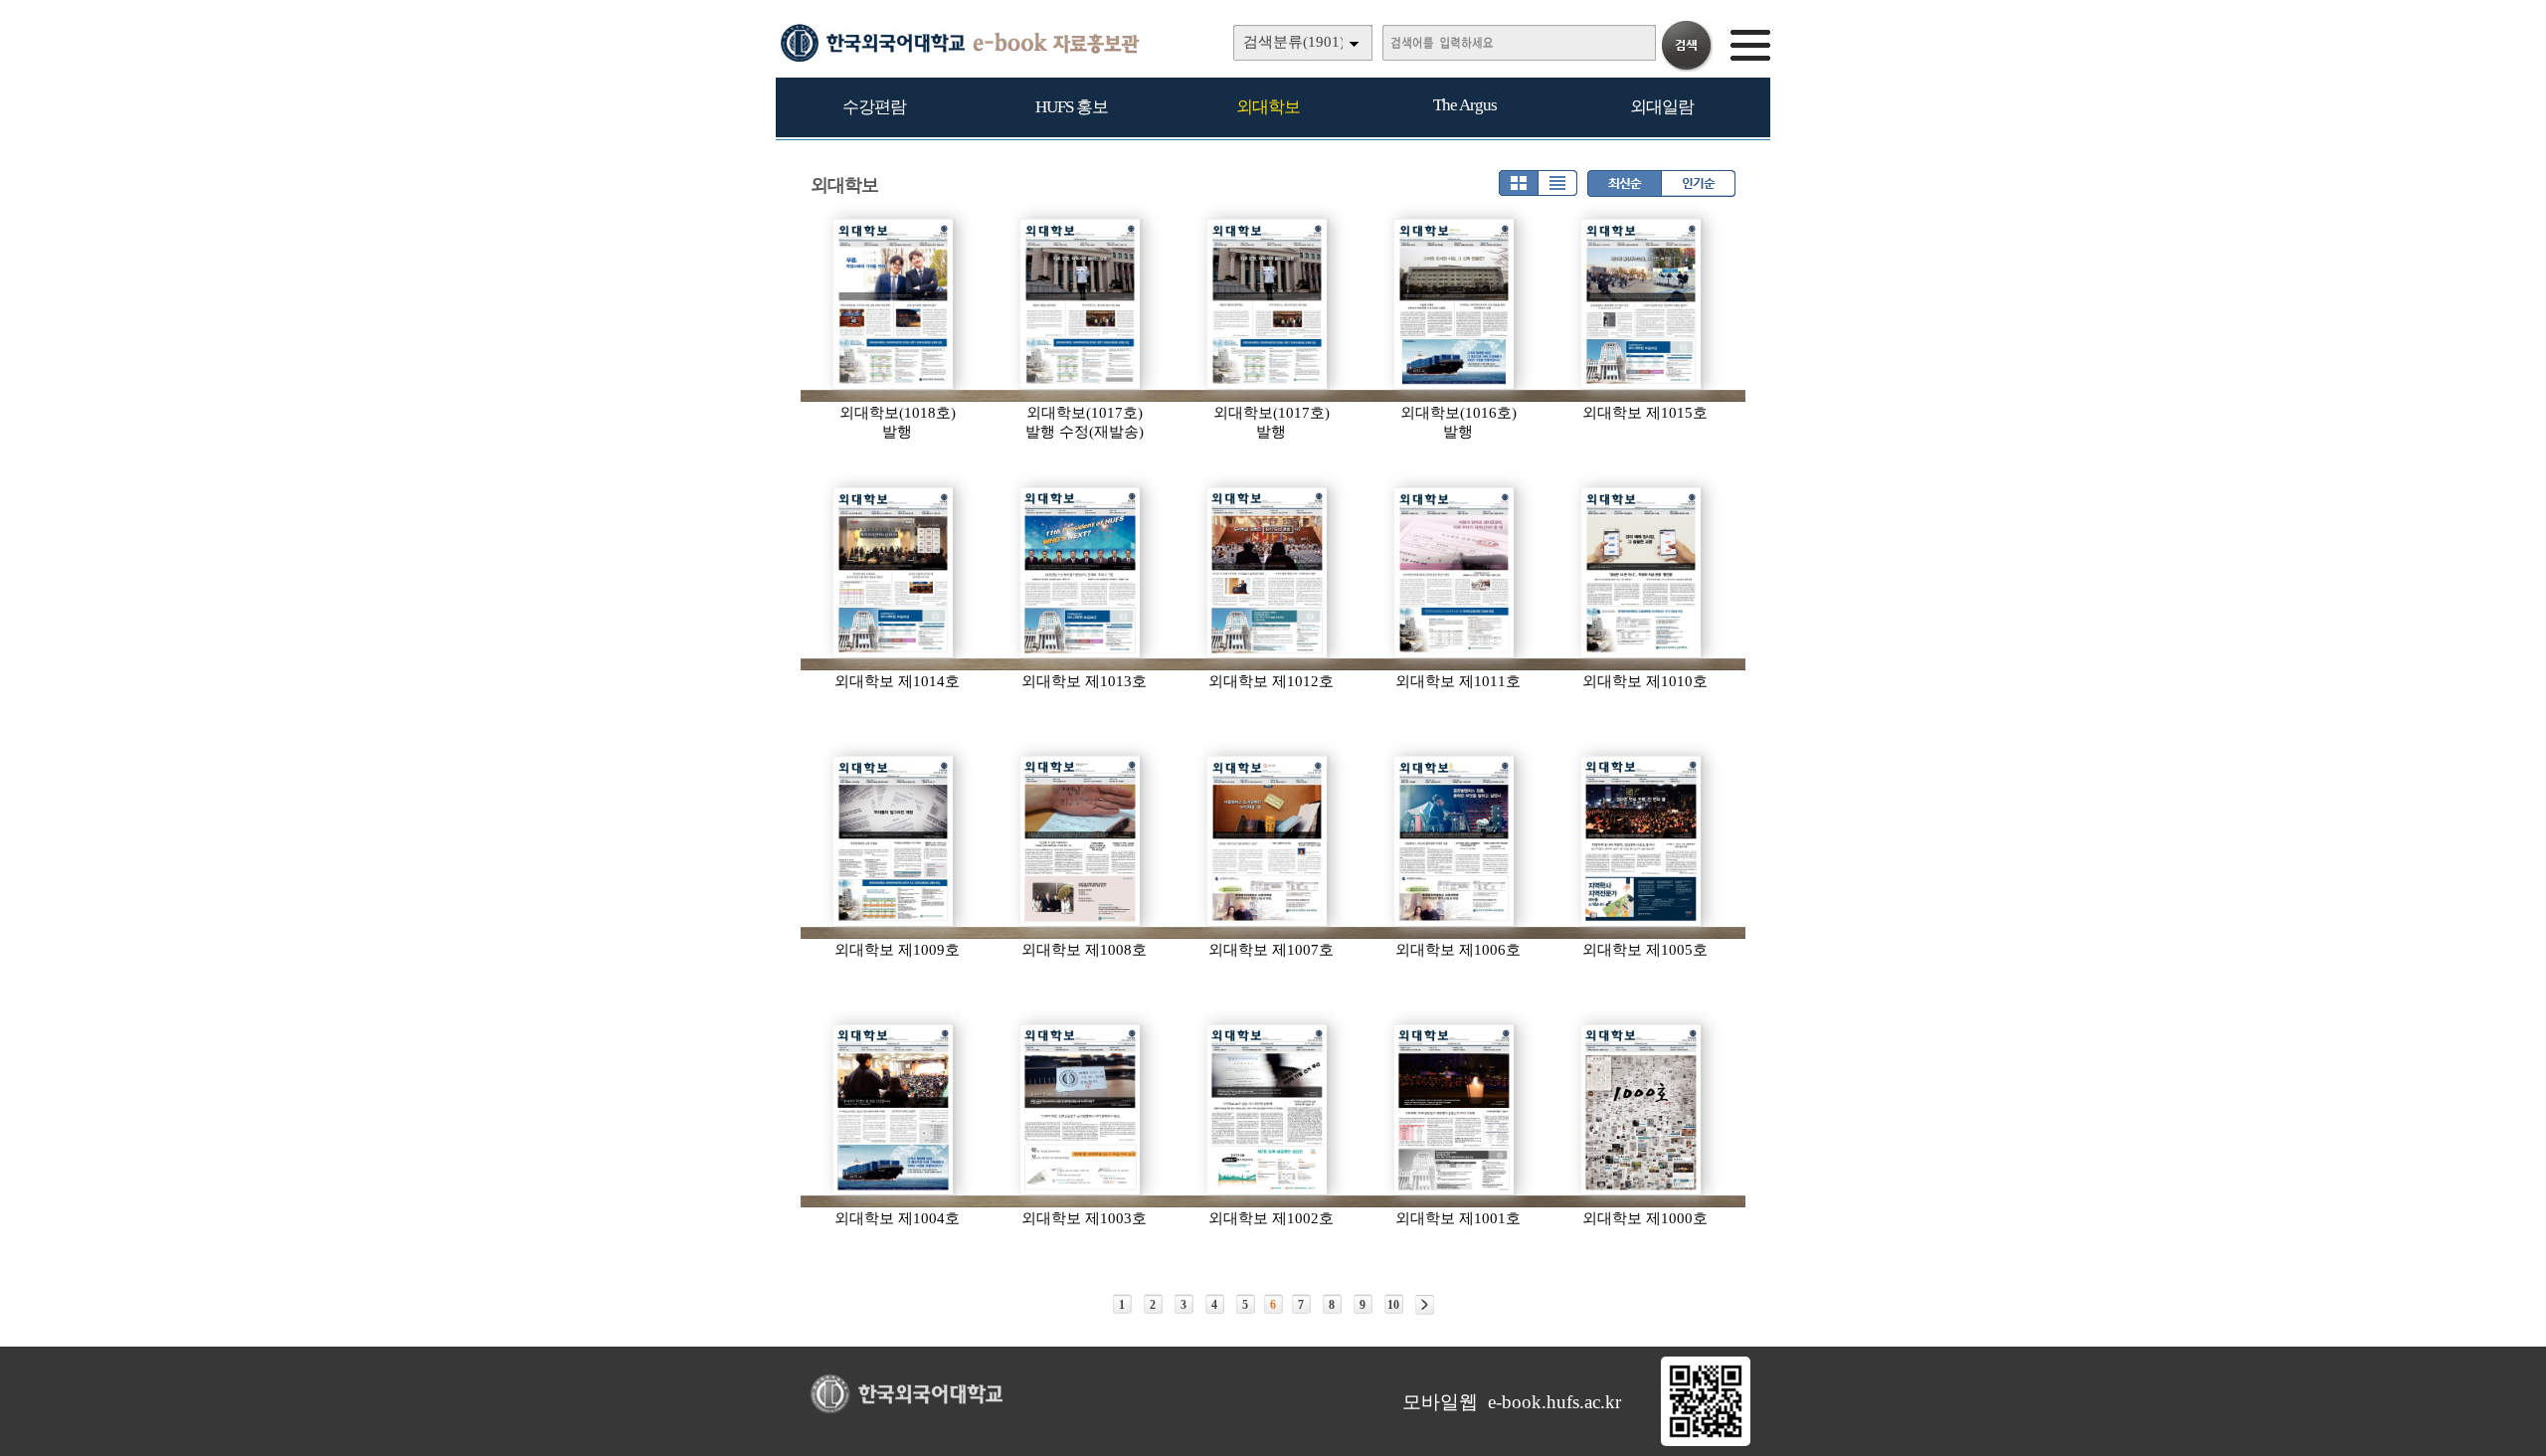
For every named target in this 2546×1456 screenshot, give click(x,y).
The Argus (1465, 105)
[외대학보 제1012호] (1268, 573)
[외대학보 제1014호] (894, 573)
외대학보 (1268, 107)
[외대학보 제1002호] (1268, 1110)
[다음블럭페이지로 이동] (1425, 1305)
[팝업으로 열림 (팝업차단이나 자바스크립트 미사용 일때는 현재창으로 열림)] (1706, 1442)
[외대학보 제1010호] (1642, 573)
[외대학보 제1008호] (1081, 841)
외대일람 (1662, 107)
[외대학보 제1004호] (894, 1110)
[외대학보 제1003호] (1081, 1110)
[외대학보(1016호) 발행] (1455, 304)
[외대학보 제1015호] (1642, 304)
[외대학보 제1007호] (1268, 841)
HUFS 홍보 (1072, 107)
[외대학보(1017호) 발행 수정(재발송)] (1081, 304)
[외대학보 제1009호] (894, 841)
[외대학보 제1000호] (1642, 1110)
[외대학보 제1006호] (1455, 841)
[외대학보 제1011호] (1455, 573)
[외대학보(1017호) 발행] (1268, 304)
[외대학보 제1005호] (1642, 841)
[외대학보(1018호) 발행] (894, 304)
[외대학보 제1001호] (1455, 1110)
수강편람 (874, 107)
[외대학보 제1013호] (1081, 573)
